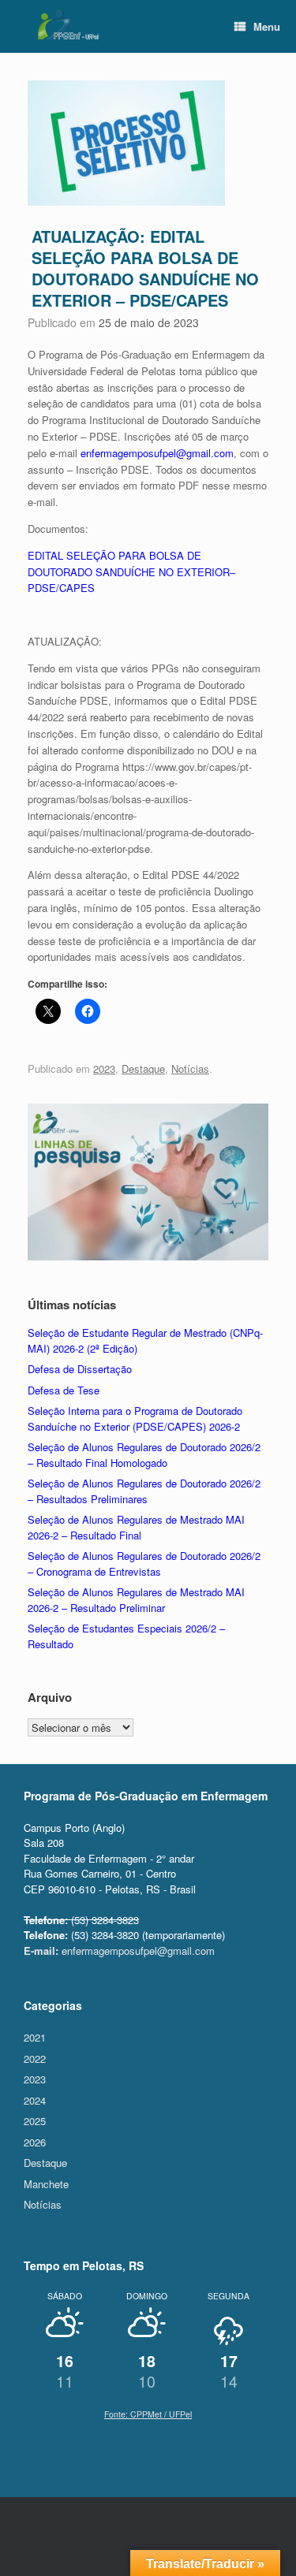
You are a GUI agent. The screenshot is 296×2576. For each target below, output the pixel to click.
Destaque (143, 1068)
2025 (35, 2121)
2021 (35, 2037)
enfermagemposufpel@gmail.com (157, 453)
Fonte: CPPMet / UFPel (148, 2414)
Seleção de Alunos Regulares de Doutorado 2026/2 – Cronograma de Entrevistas (144, 1563)
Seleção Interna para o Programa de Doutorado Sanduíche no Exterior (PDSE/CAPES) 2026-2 (135, 1418)
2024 (35, 2100)
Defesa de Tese (64, 1390)
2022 (35, 2059)
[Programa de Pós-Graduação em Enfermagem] (67, 24)
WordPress (112, 2466)
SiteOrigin (232, 2466)
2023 (104, 1068)
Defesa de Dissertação (80, 1369)
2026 (35, 2142)
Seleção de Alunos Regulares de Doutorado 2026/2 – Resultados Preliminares (144, 1491)
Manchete (46, 2184)
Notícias (190, 1068)
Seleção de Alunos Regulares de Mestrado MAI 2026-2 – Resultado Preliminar (136, 1600)
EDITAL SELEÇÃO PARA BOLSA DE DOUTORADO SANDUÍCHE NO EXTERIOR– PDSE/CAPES (131, 572)
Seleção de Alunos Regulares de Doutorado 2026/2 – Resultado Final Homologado (144, 1455)
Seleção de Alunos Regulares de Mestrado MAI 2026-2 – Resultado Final (136, 1527)
